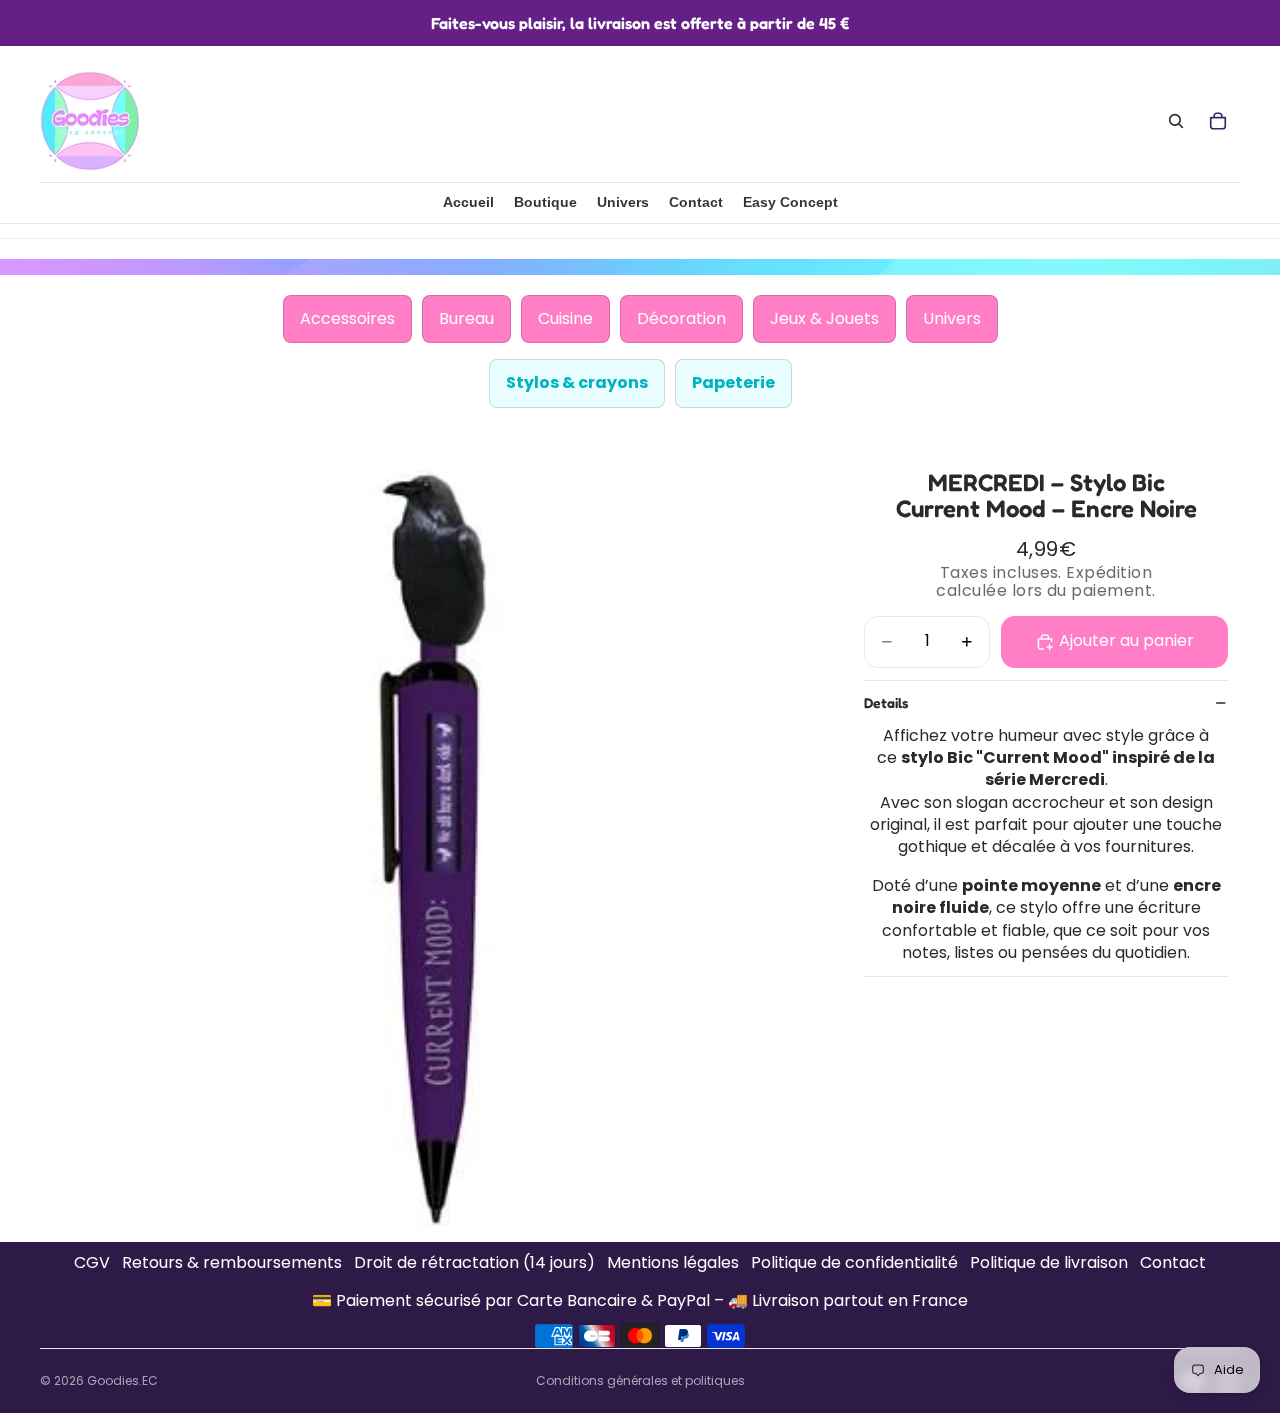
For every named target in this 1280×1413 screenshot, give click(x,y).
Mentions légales (673, 1263)
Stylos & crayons (577, 382)
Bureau (466, 318)
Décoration (681, 318)
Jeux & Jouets (824, 318)
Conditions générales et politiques (640, 1380)
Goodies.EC (122, 1380)
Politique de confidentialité (854, 1263)
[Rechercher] (1176, 121)
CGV (92, 1263)
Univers (952, 318)
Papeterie (733, 382)
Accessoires (347, 318)
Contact (1173, 1263)
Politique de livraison (1049, 1263)
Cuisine (565, 318)
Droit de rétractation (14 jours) (474, 1263)
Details (886, 702)
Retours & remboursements (232, 1263)
